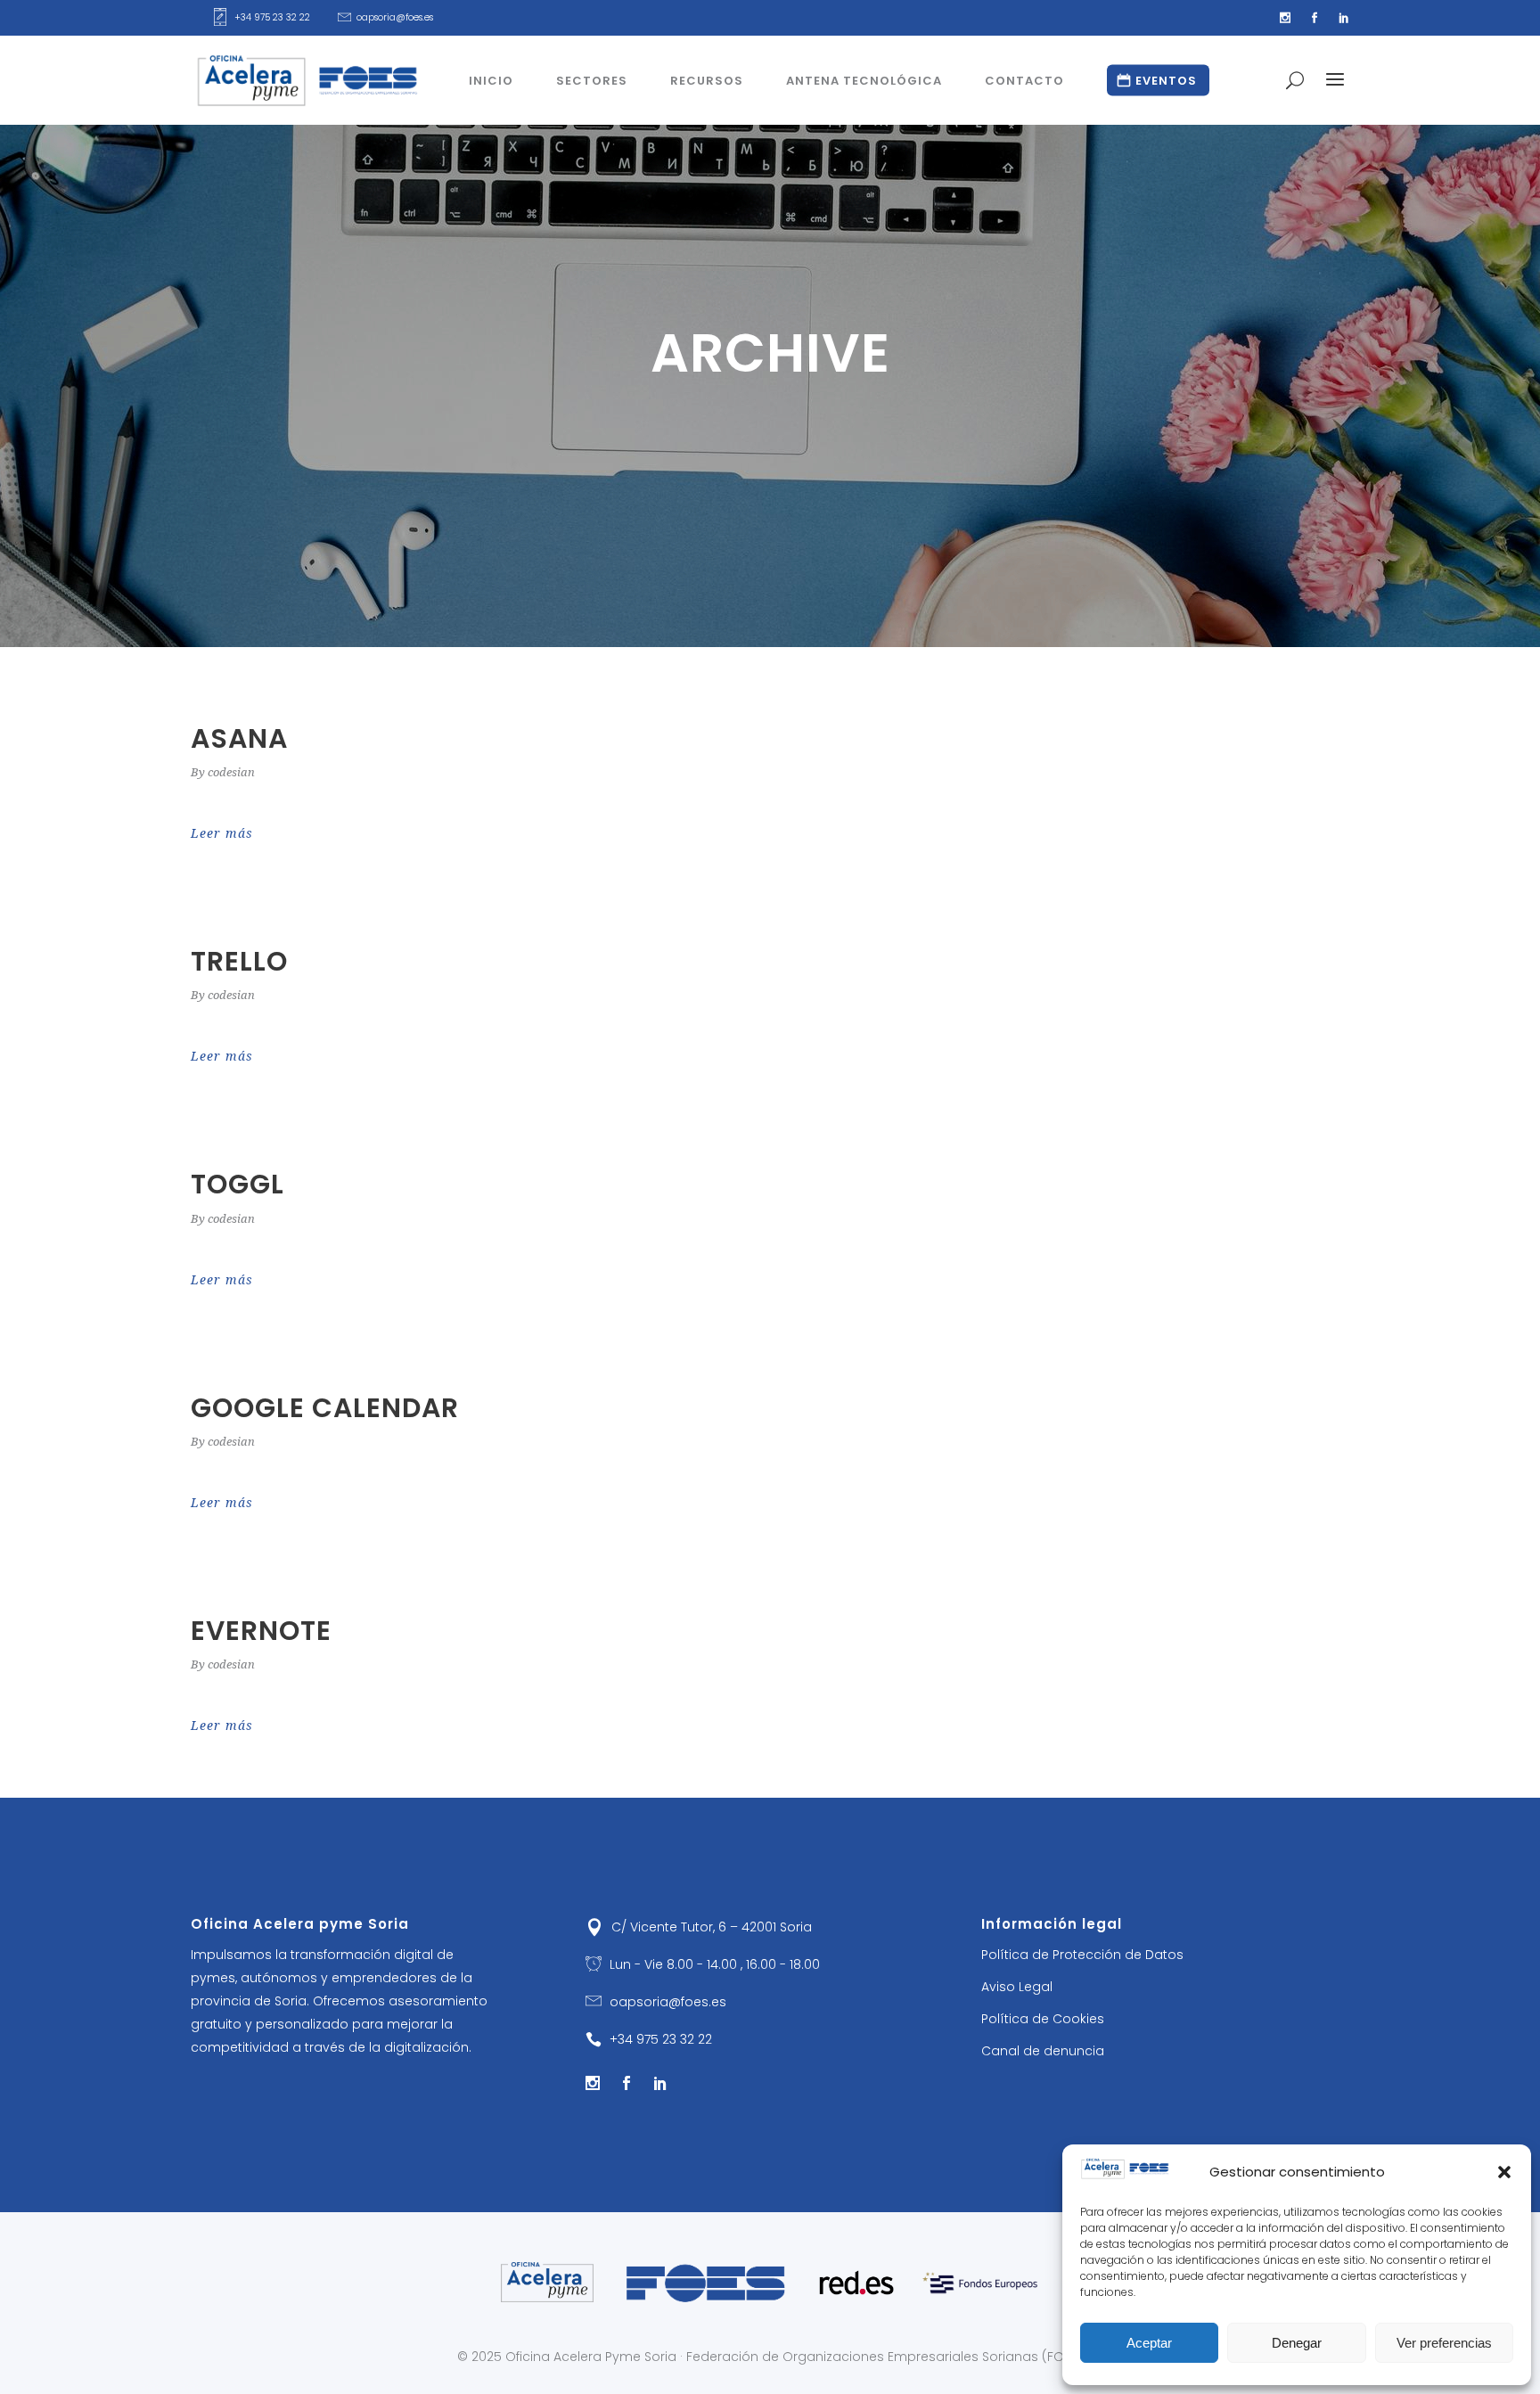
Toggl (238, 1184)
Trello (239, 961)
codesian (231, 772)
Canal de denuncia (1043, 2051)
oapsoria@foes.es (395, 17)
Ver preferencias (1444, 2343)
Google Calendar (325, 1408)
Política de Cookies (1043, 2019)
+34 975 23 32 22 (272, 17)
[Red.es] (856, 2283)
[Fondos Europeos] (980, 2283)
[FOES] (706, 2282)
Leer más (222, 833)
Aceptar (1149, 2343)
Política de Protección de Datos (1082, 1955)
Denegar (1297, 2343)
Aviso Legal (1017, 1987)
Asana (239, 738)
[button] (1504, 2172)
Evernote (261, 1631)
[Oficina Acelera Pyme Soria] (548, 2282)
